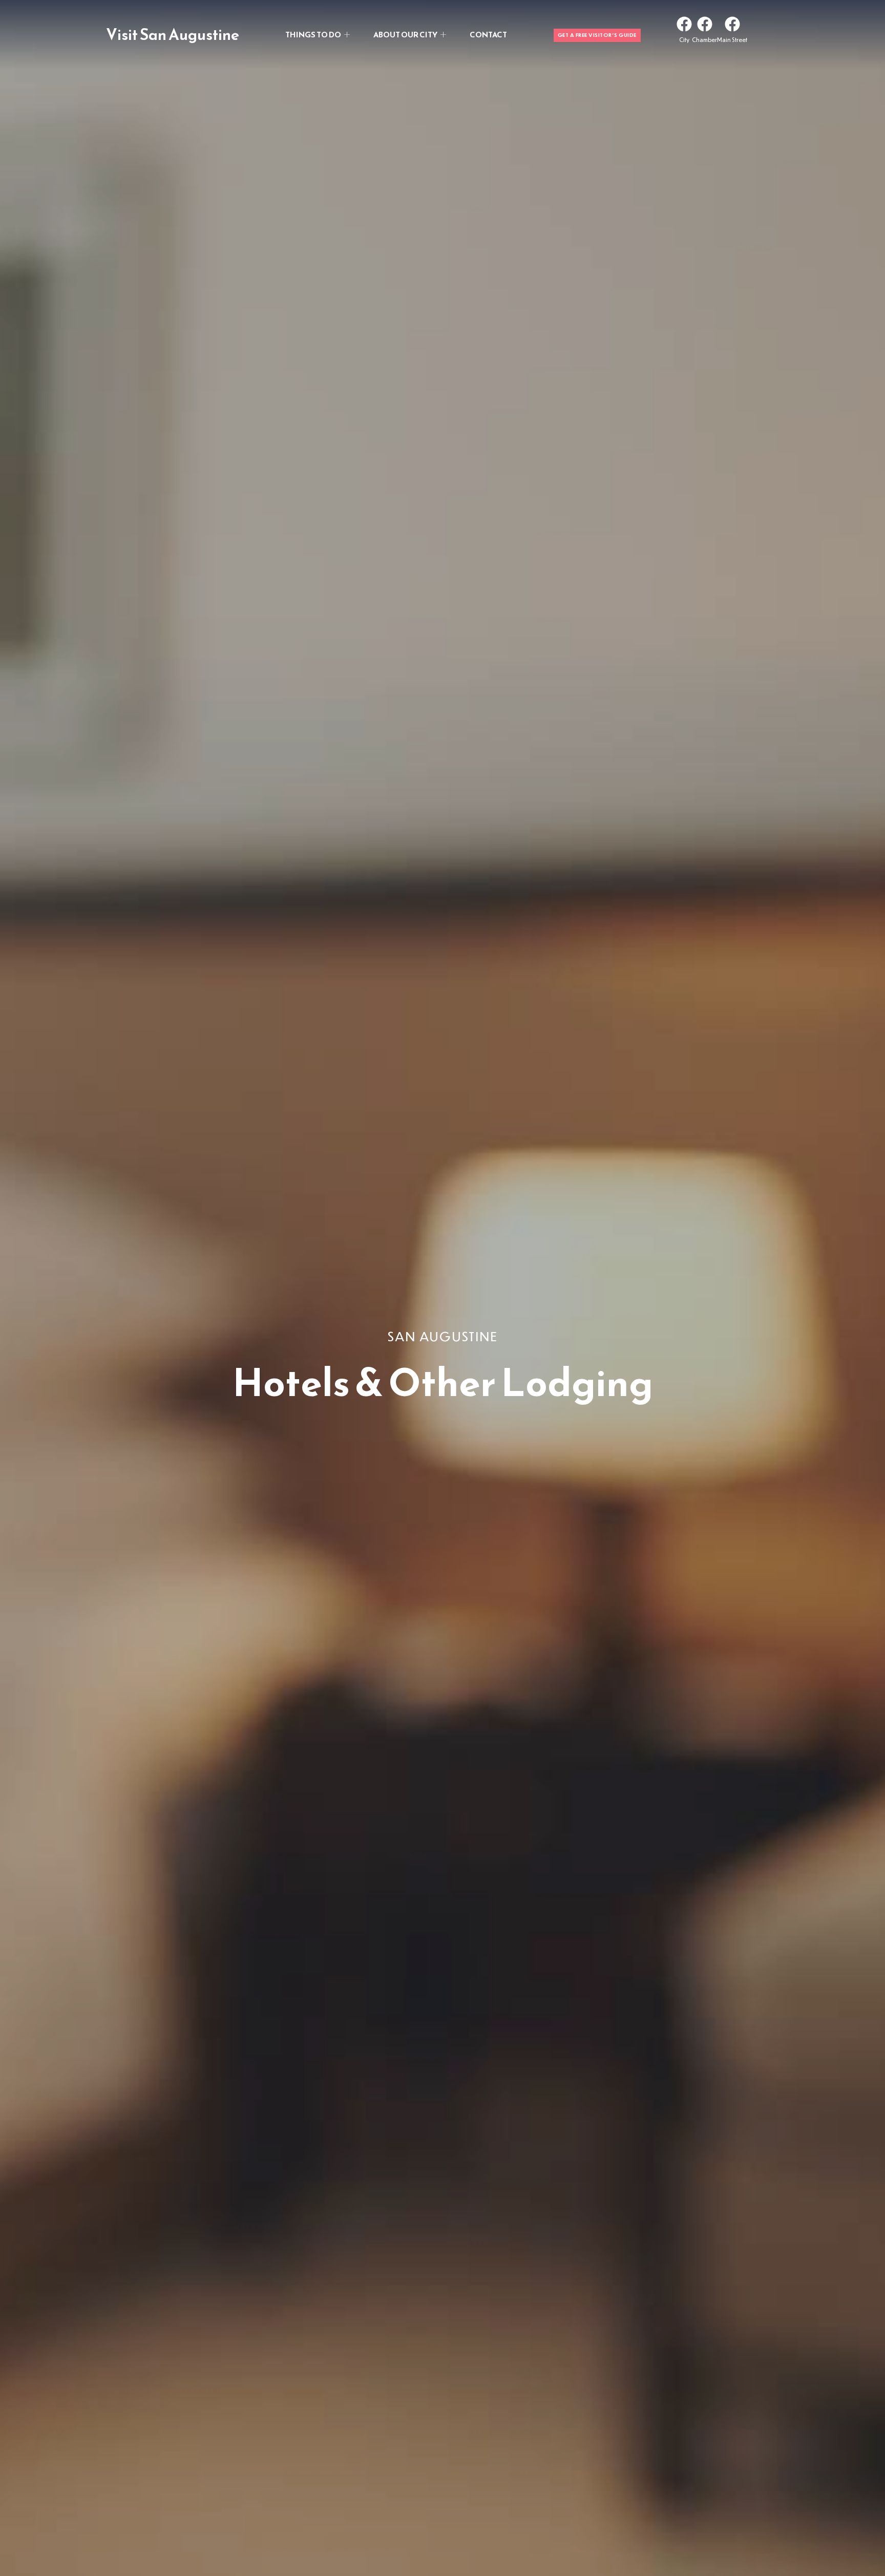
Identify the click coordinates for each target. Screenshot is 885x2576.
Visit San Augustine (173, 35)
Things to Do (313, 35)
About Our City (405, 35)
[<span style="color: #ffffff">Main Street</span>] (732, 24)
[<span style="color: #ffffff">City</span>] (684, 24)
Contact (488, 35)
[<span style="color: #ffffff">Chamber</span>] (705, 24)
